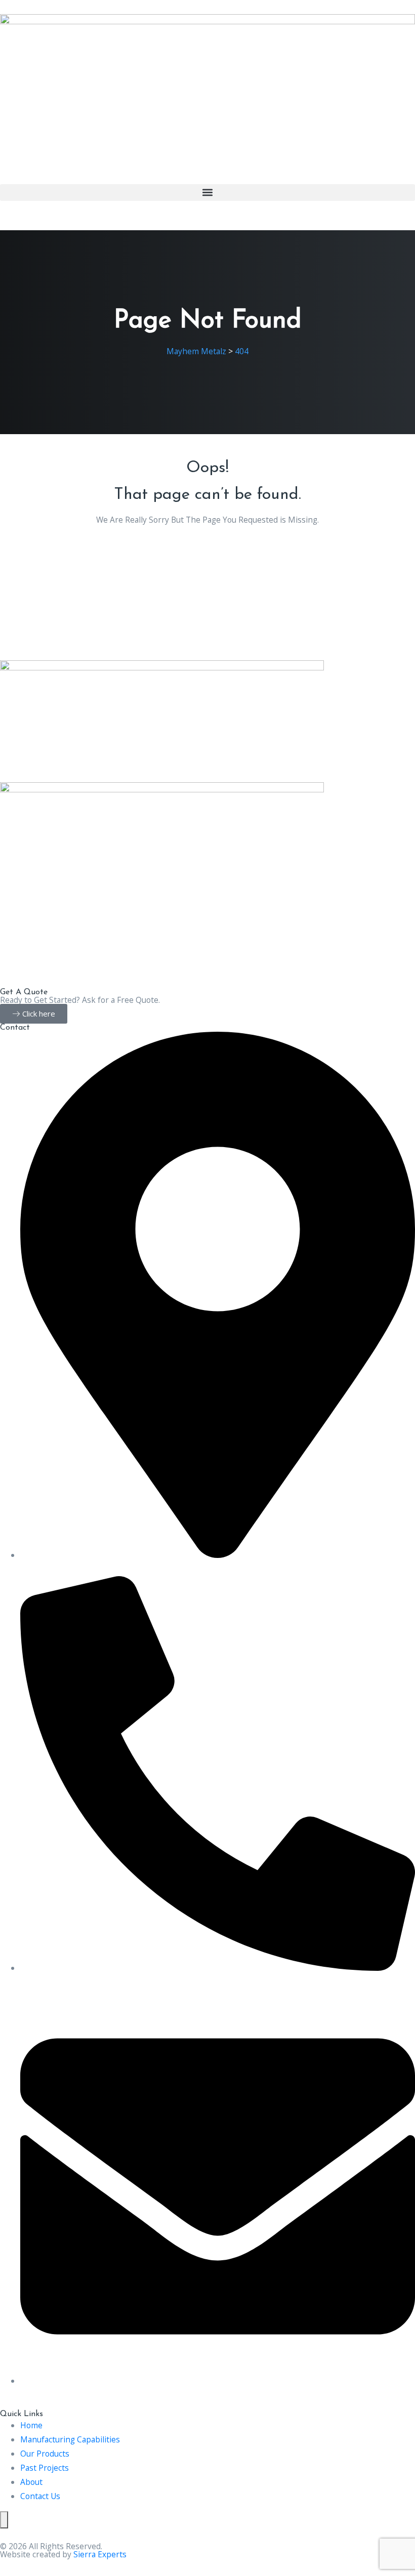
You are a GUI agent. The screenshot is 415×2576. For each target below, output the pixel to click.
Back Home (208, 550)
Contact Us (40, 2496)
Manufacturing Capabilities (70, 2439)
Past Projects (45, 2468)
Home (31, 2425)
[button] (207, 193)
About (31, 2482)
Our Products (45, 2454)
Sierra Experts (100, 2554)
